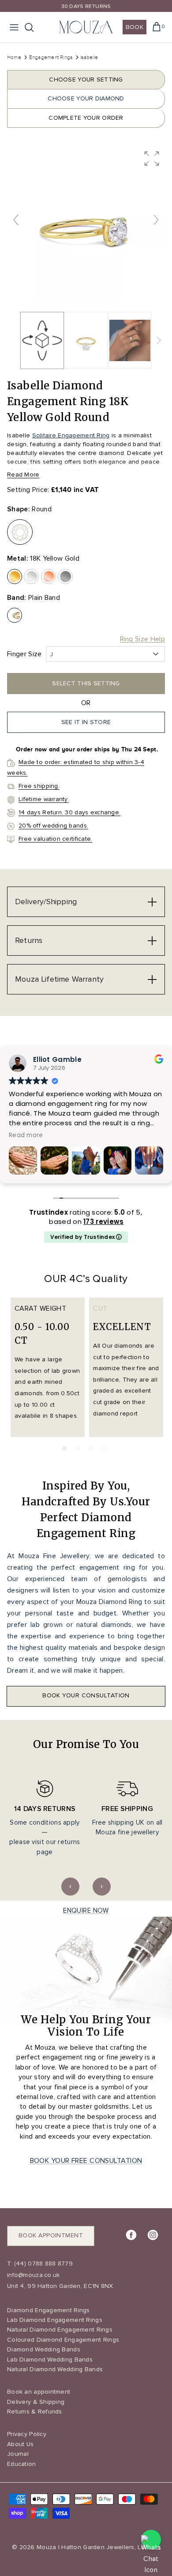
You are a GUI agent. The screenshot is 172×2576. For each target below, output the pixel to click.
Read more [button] (26, 1135)
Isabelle (89, 57)
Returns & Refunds (35, 2412)
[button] (152, 159)
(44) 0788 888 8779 (43, 2264)
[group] (86, 224)
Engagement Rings (52, 57)
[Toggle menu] (14, 27)
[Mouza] (86, 27)
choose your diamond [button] (86, 98)
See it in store (86, 722)
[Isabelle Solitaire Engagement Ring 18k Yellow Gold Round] (130, 340)
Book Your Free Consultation (86, 2161)
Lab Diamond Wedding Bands (50, 2360)
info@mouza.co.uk (33, 2275)
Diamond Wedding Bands (44, 2349)
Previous (70, 1887)
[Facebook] (131, 2235)
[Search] (34, 27)
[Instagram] (153, 2235)
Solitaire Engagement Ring (71, 435)
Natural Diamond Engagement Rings (60, 2330)
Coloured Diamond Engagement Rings (63, 2340)
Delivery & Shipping (36, 2402)
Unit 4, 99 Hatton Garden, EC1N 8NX (60, 2286)
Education (22, 2464)
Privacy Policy (27, 2434)
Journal (18, 2454)
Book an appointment (39, 2392)
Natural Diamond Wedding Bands (55, 2369)
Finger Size (24, 654)
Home (14, 57)
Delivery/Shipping (46, 902)
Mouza (46, 2547)
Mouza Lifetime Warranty (59, 979)
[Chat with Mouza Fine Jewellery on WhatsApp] (151, 2540)
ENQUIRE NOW (86, 1911)
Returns (29, 940)
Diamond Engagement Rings (49, 2310)
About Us (20, 2444)
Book (135, 27)
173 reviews (103, 1221)
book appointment (51, 2235)
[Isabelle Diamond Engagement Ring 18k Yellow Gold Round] (86, 340)
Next (102, 1887)
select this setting (86, 683)
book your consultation (86, 1695)
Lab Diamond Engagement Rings (55, 2320)
